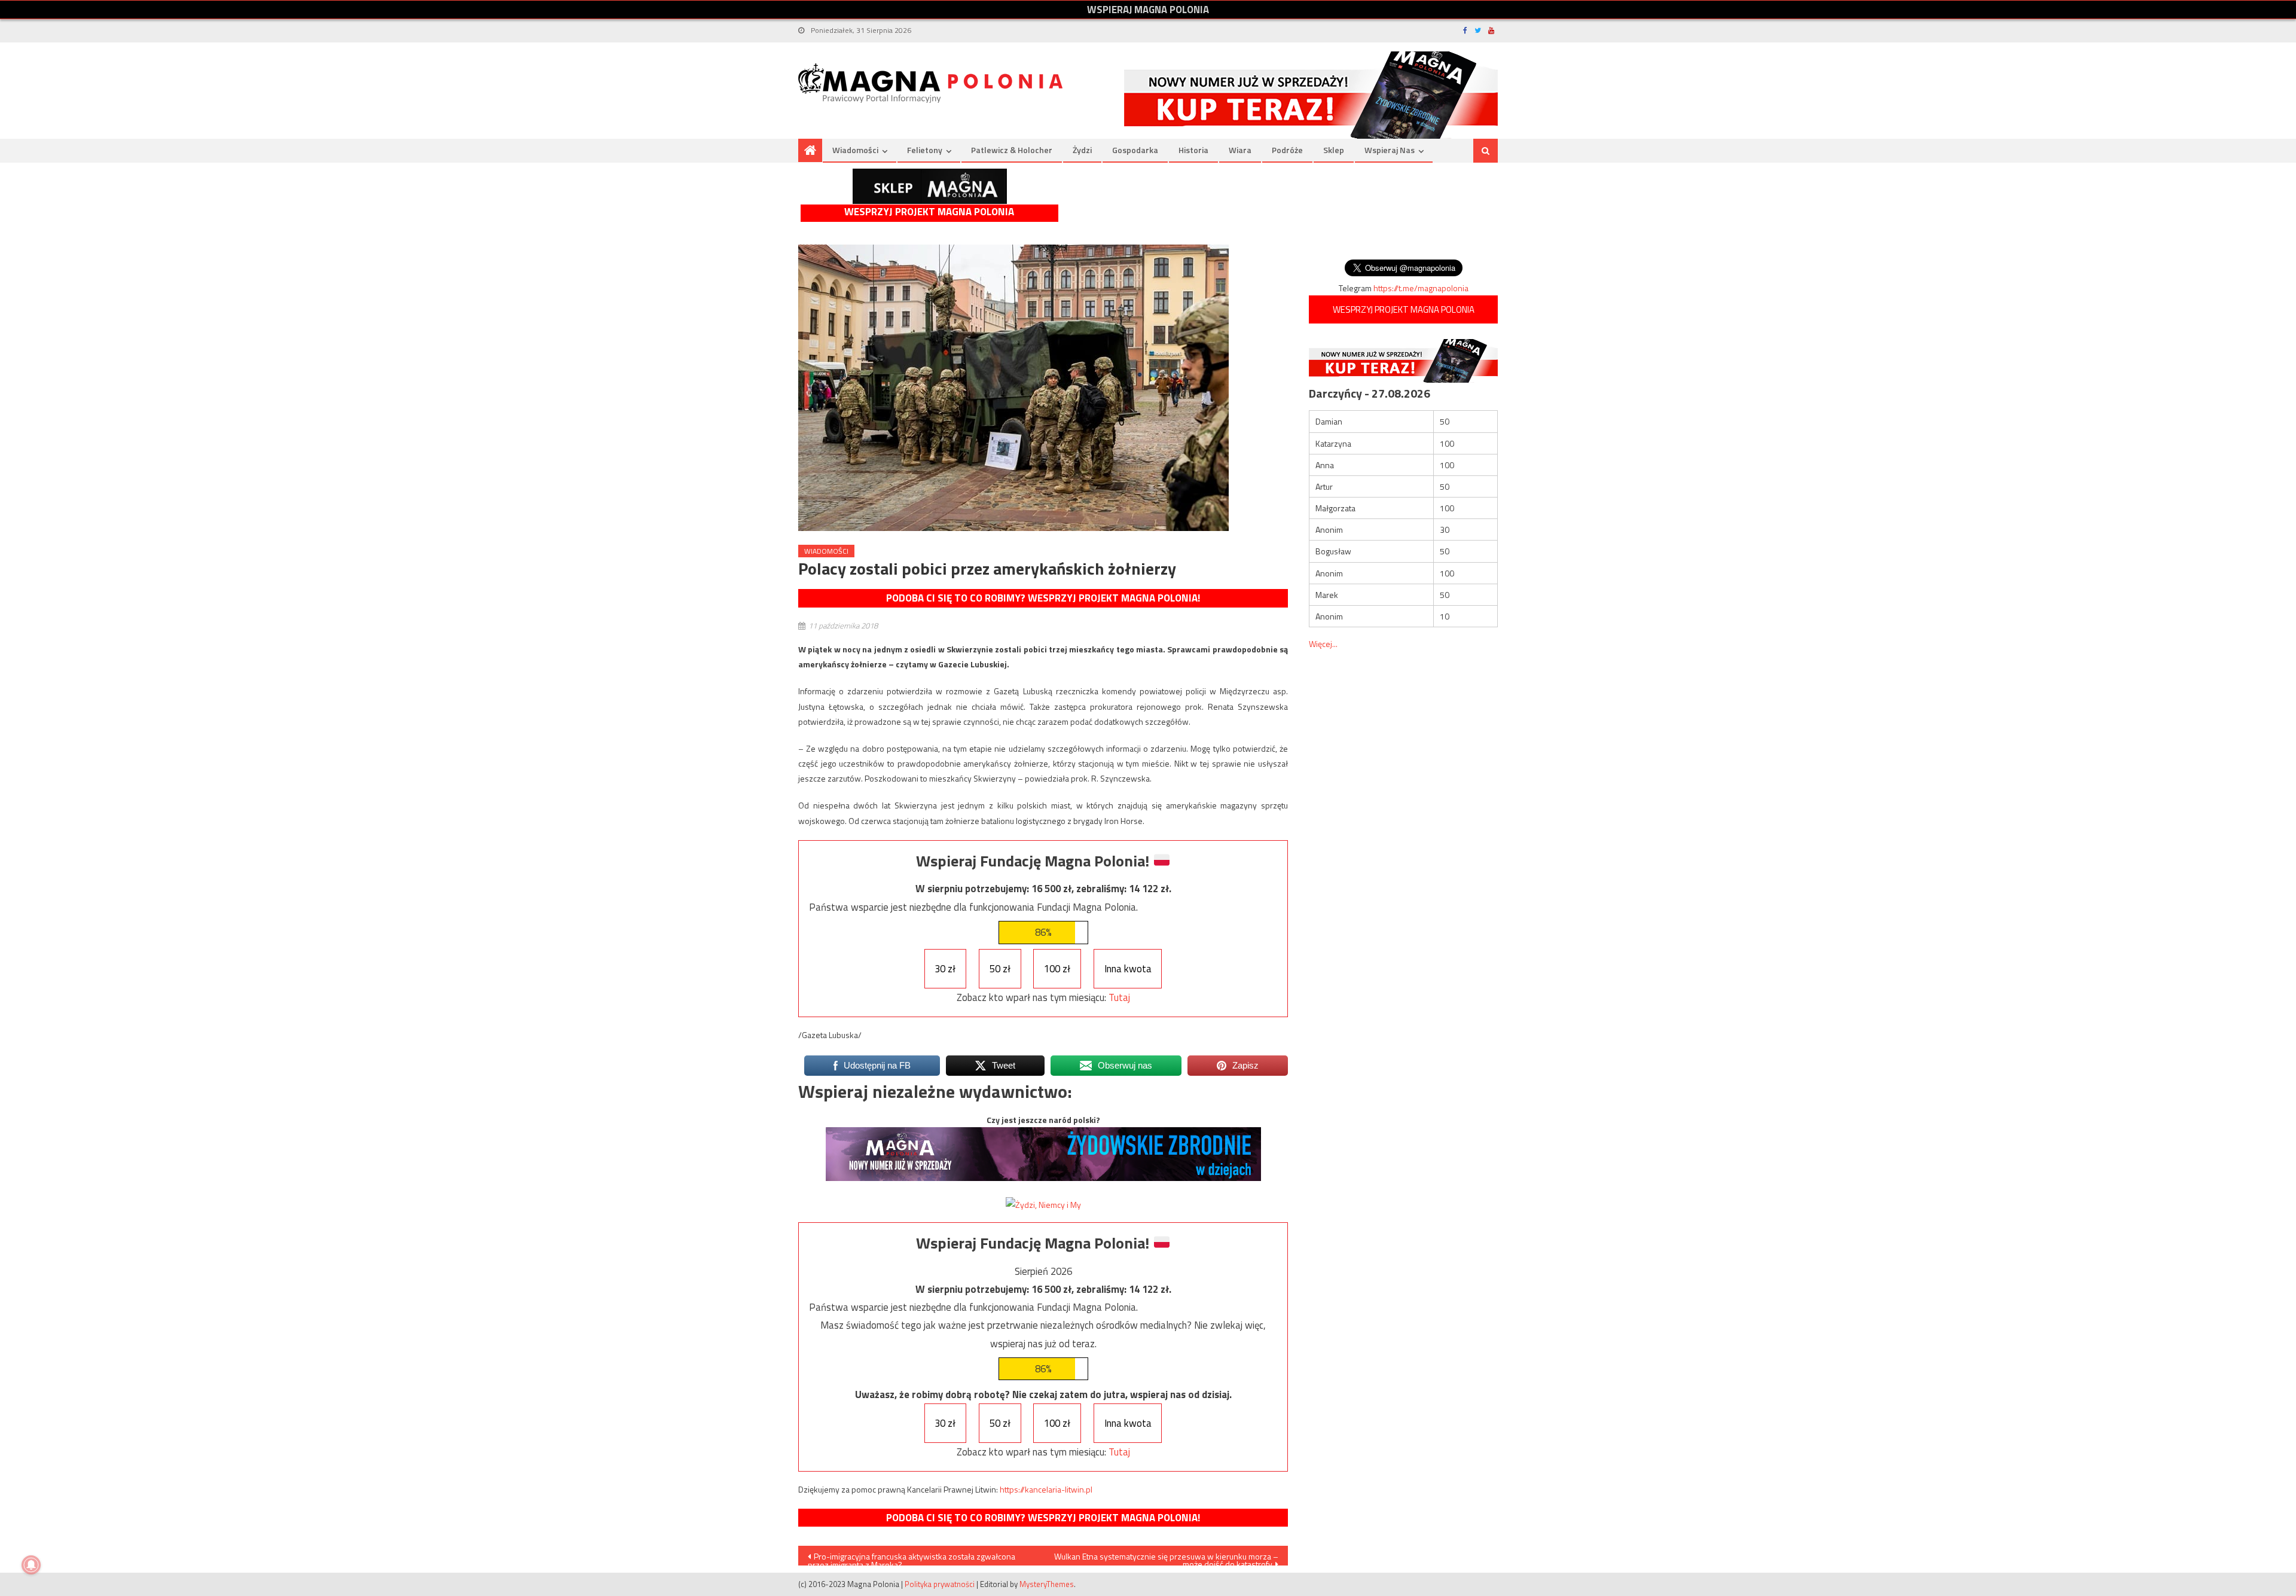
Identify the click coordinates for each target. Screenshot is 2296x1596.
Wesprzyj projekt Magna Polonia (929, 212)
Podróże (1287, 150)
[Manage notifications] (31, 1565)
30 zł (945, 969)
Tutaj (1119, 997)
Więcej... (1323, 644)
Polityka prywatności (940, 1584)
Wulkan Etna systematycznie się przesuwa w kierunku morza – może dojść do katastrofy (1166, 1558)
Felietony (925, 150)
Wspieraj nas (1390, 150)
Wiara (1240, 150)
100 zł (1057, 969)
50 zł (1000, 969)
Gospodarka (1135, 150)
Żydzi (1082, 150)
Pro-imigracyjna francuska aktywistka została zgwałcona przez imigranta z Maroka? (912, 1558)
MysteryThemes (1047, 1584)
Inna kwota (1128, 969)
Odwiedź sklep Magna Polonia (930, 186)
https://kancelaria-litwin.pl (1046, 1489)
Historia (1193, 150)
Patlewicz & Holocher (1012, 150)
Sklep (1334, 150)
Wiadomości (855, 150)
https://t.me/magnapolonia (1421, 288)
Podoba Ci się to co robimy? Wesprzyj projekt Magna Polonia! (1043, 598)
